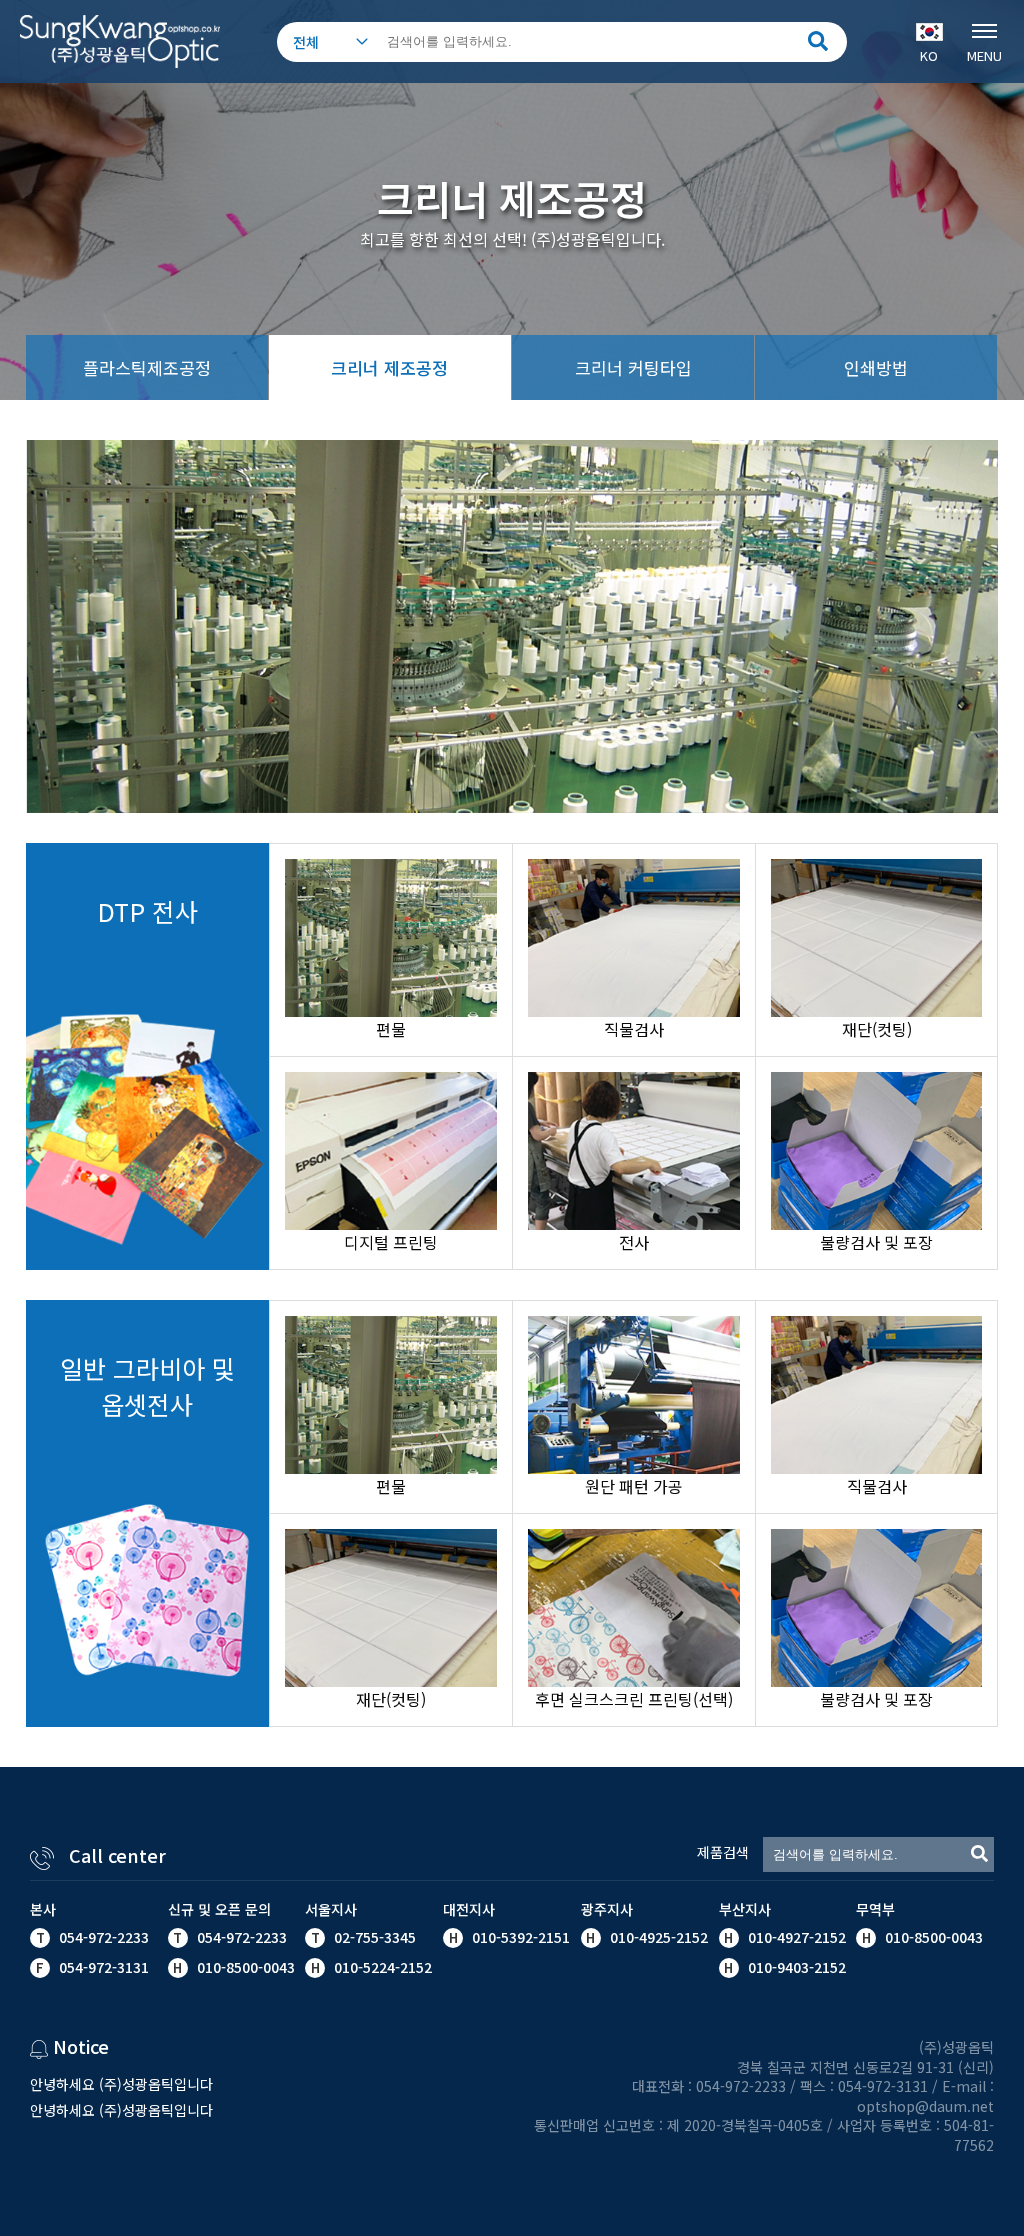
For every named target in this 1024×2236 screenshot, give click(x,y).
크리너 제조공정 (389, 367)
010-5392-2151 (521, 1937)
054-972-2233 (104, 1937)
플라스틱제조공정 (147, 367)
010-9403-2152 (795, 1967)
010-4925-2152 (657, 1937)
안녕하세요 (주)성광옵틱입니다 (121, 2084)
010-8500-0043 (932, 1937)
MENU (984, 55)
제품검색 (723, 1853)
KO (929, 55)
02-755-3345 (375, 1937)
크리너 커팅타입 (633, 367)
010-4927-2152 (795, 1937)
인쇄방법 (876, 367)
